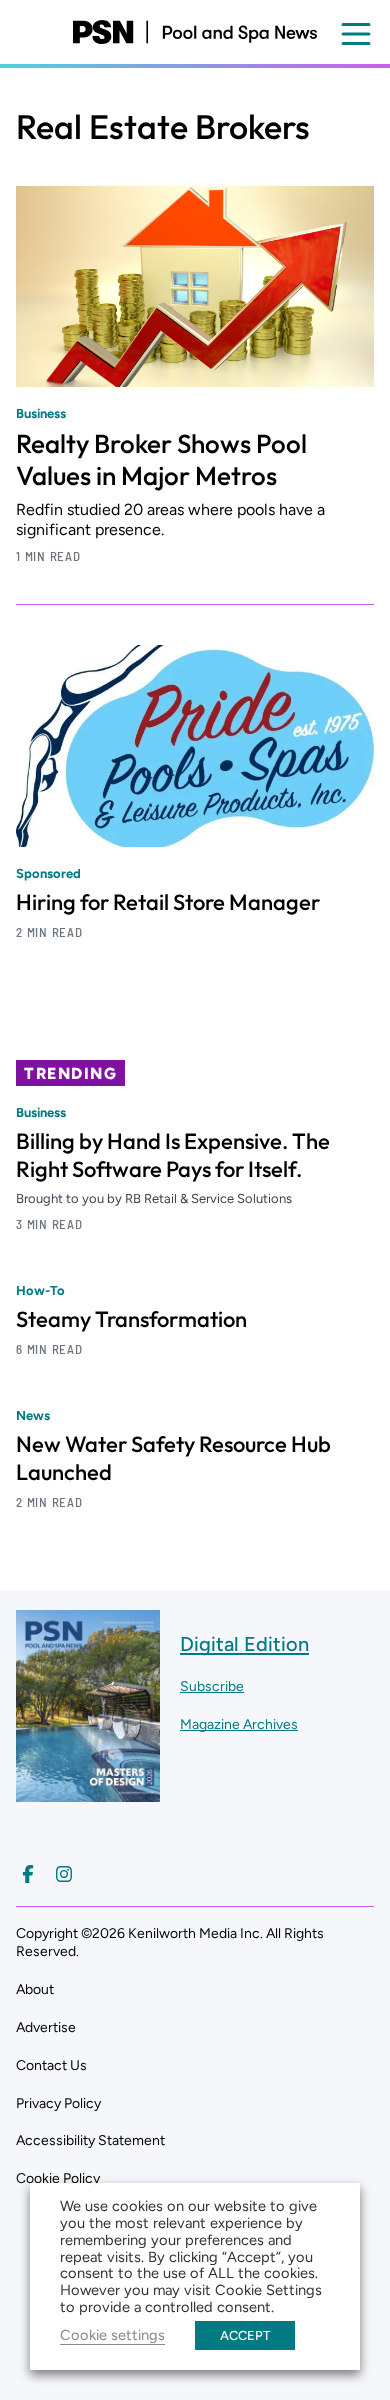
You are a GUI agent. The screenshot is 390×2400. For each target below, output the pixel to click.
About (35, 1989)
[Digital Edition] (88, 1791)
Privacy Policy (58, 2103)
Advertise (46, 2027)
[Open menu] (356, 34)
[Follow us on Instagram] (64, 1874)
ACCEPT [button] (245, 2335)
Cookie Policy (58, 2178)
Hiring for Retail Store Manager (168, 902)
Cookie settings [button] (112, 2335)
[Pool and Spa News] (194, 32)
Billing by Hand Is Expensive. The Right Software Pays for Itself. (173, 1155)
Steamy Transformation (131, 1319)
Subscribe (212, 1686)
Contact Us (51, 2065)
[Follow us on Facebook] (28, 1874)
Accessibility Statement (90, 2140)
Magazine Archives (239, 1724)
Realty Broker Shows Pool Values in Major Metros (161, 459)
